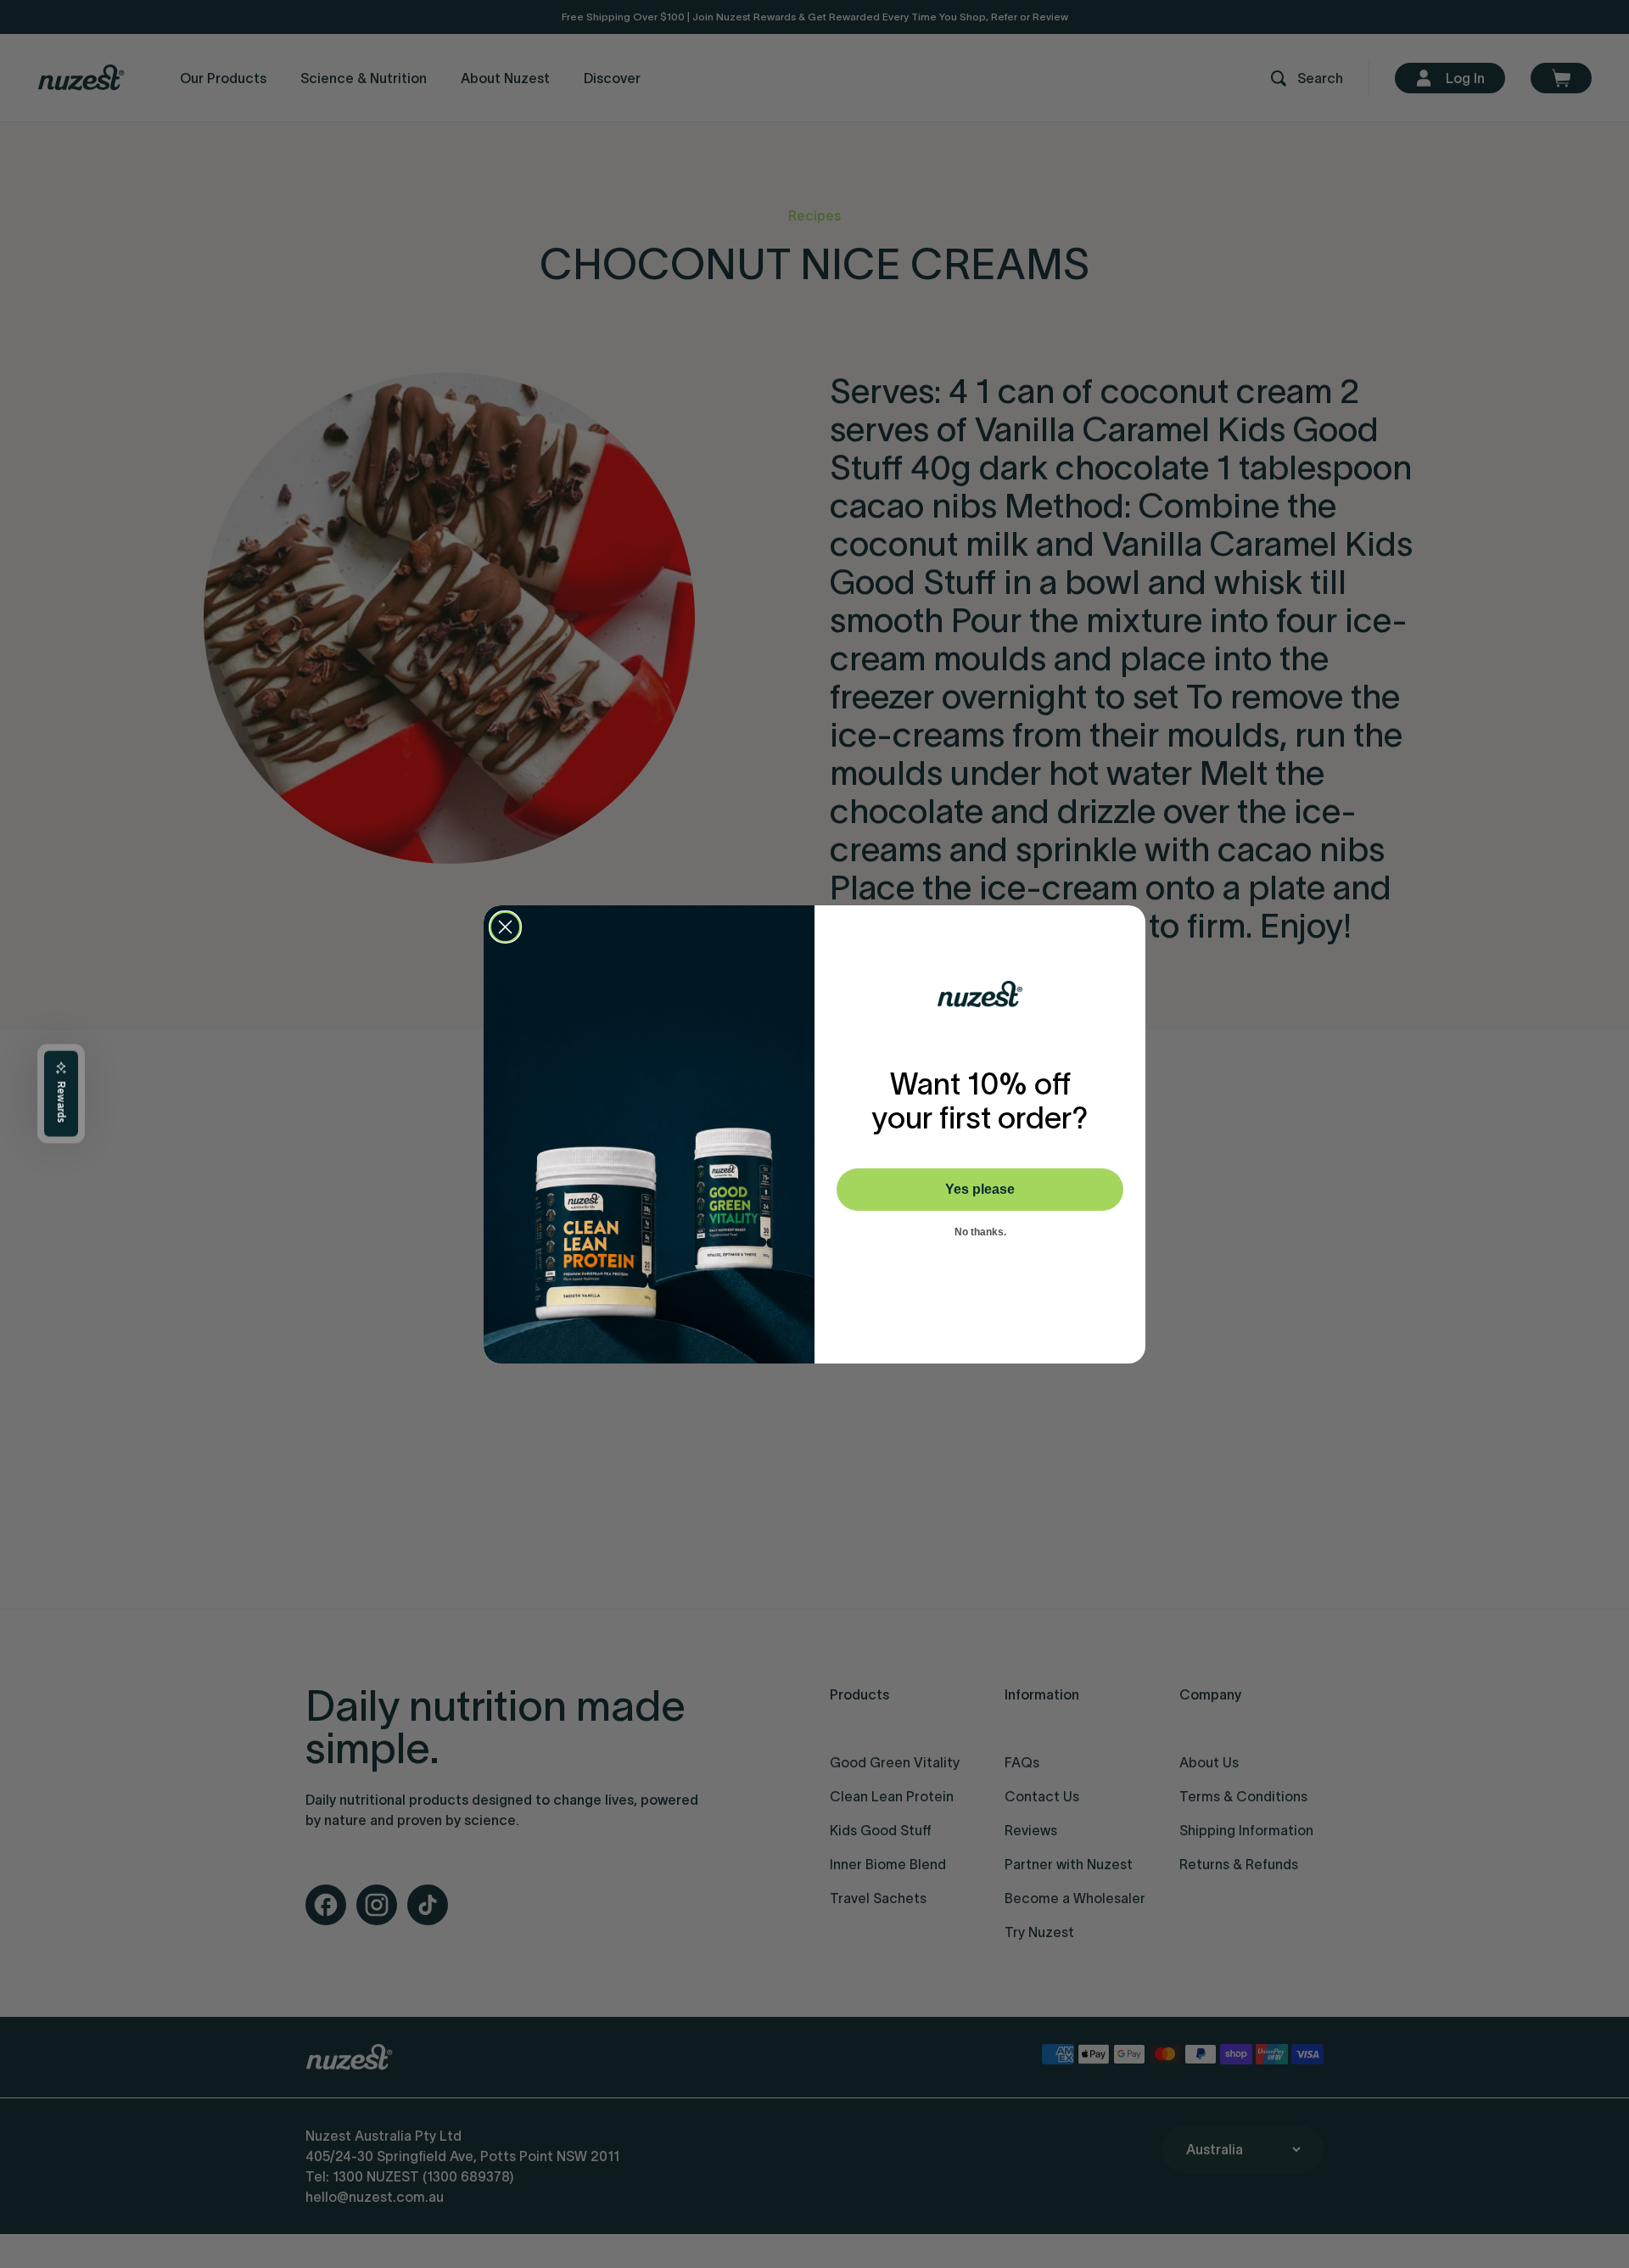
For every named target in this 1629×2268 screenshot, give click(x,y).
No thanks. (980, 1232)
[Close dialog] (505, 927)
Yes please (980, 1189)
